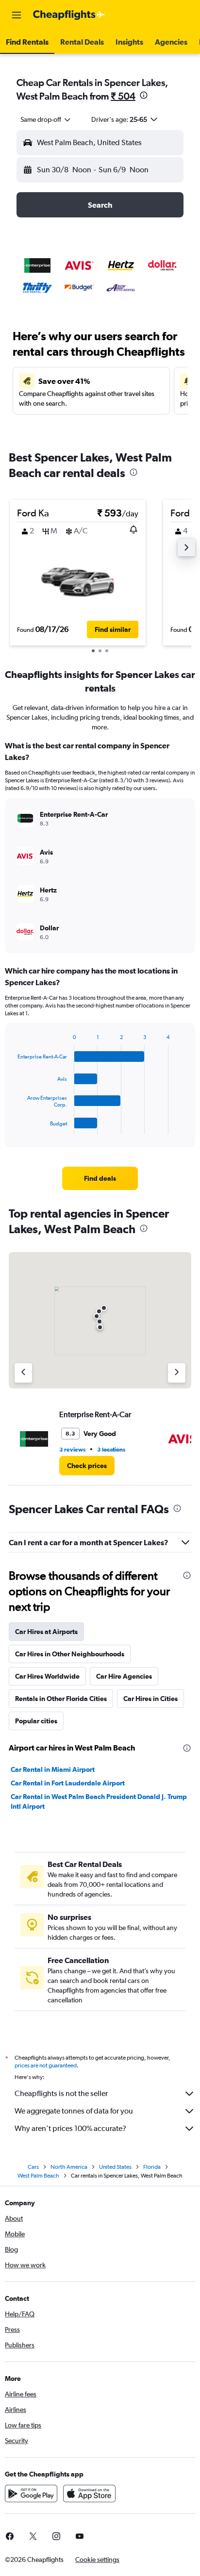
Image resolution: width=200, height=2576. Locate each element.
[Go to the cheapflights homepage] (69, 15)
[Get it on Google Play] (31, 2493)
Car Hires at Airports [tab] (46, 1632)
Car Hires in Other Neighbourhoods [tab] (70, 1654)
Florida (152, 2167)
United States (115, 2167)
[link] (100, 1178)
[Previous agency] (23, 1373)
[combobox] (46, 119)
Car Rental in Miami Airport (53, 1769)
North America (69, 2167)
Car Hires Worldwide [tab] (47, 1676)
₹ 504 (123, 96)
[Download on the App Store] (89, 2493)
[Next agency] (177, 1373)
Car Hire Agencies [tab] (124, 1676)
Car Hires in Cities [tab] (150, 1699)
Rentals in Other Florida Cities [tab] (61, 1699)
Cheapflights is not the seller (61, 2093)
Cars (33, 2167)
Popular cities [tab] (36, 1721)
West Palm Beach (38, 2176)
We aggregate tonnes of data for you (74, 2111)
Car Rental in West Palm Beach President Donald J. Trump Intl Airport (99, 1801)
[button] (17, 15)
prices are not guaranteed (46, 2065)
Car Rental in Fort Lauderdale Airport (68, 1783)
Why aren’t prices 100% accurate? (70, 2128)
